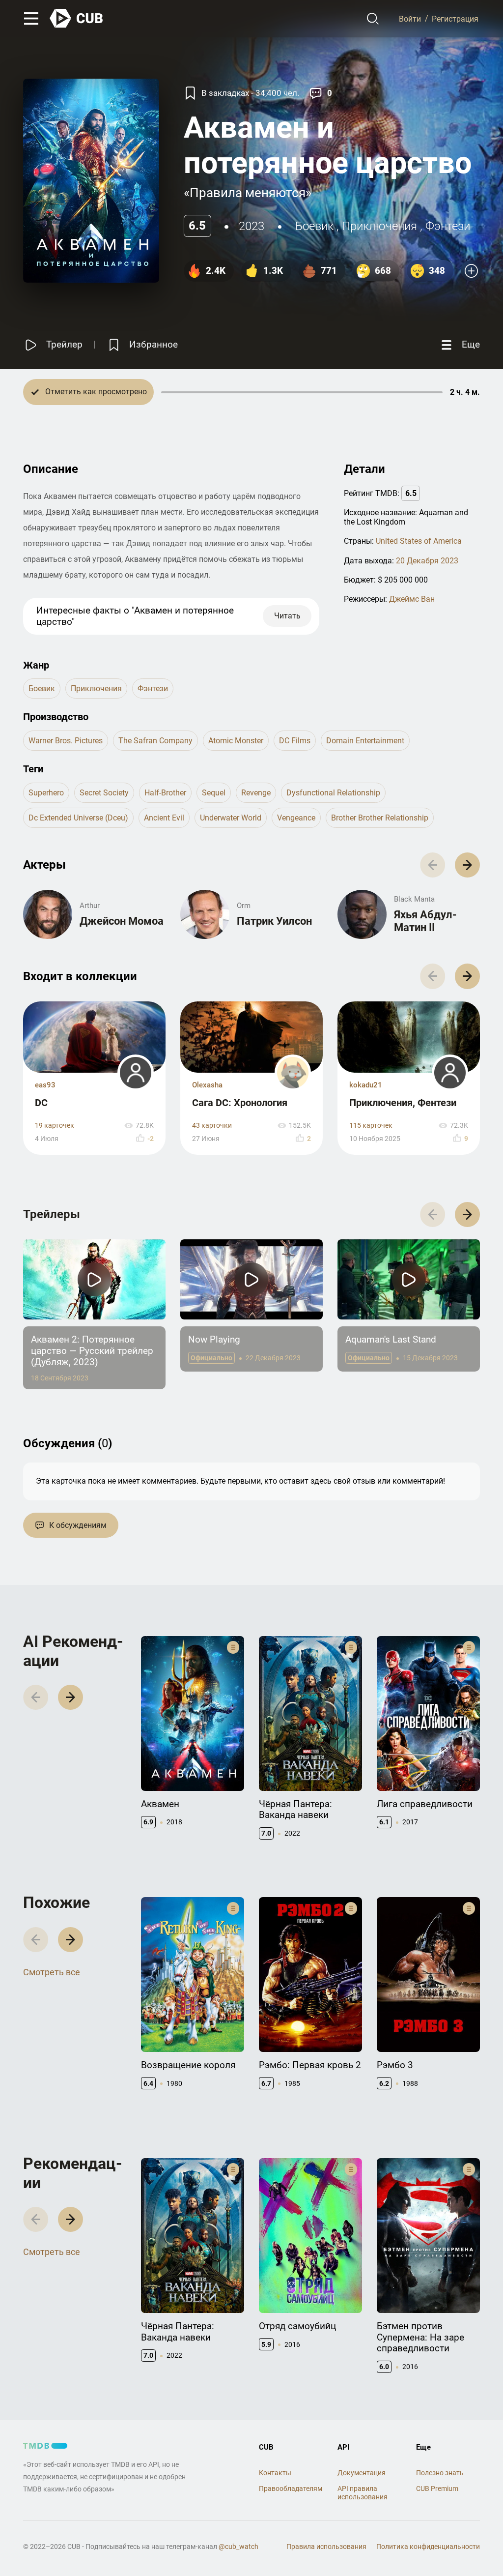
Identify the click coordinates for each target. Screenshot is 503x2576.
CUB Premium (437, 2488)
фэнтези (448, 226)
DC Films (295, 741)
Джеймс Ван (412, 599)
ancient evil (164, 818)
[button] (467, 865)
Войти (410, 18)
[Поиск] (373, 19)
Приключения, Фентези (403, 1103)
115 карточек (371, 1126)
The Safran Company (155, 741)
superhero (46, 793)
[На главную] (77, 18)
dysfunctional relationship (333, 793)
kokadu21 (366, 1085)
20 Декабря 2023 (427, 561)
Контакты (275, 2473)
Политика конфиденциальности (428, 2547)
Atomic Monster (236, 741)
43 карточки (212, 1126)
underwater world (231, 818)
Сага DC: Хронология (240, 1103)
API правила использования (363, 2493)
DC (41, 1103)
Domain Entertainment (365, 741)
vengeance (296, 818)
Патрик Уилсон (274, 921)
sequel (214, 793)
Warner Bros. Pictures (66, 741)
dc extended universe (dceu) (78, 818)
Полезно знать (440, 2473)
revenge (256, 793)
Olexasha (207, 1085)
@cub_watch (238, 2547)
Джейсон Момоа (122, 921)
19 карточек (55, 1126)
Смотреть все (52, 1972)
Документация (362, 2473)
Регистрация (455, 18)
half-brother (165, 793)
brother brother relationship (380, 818)
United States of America (419, 541)
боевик (314, 226)
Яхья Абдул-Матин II (425, 921)
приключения (379, 226)
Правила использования (326, 2547)
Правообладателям (291, 2488)
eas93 (45, 1085)
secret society (104, 793)
